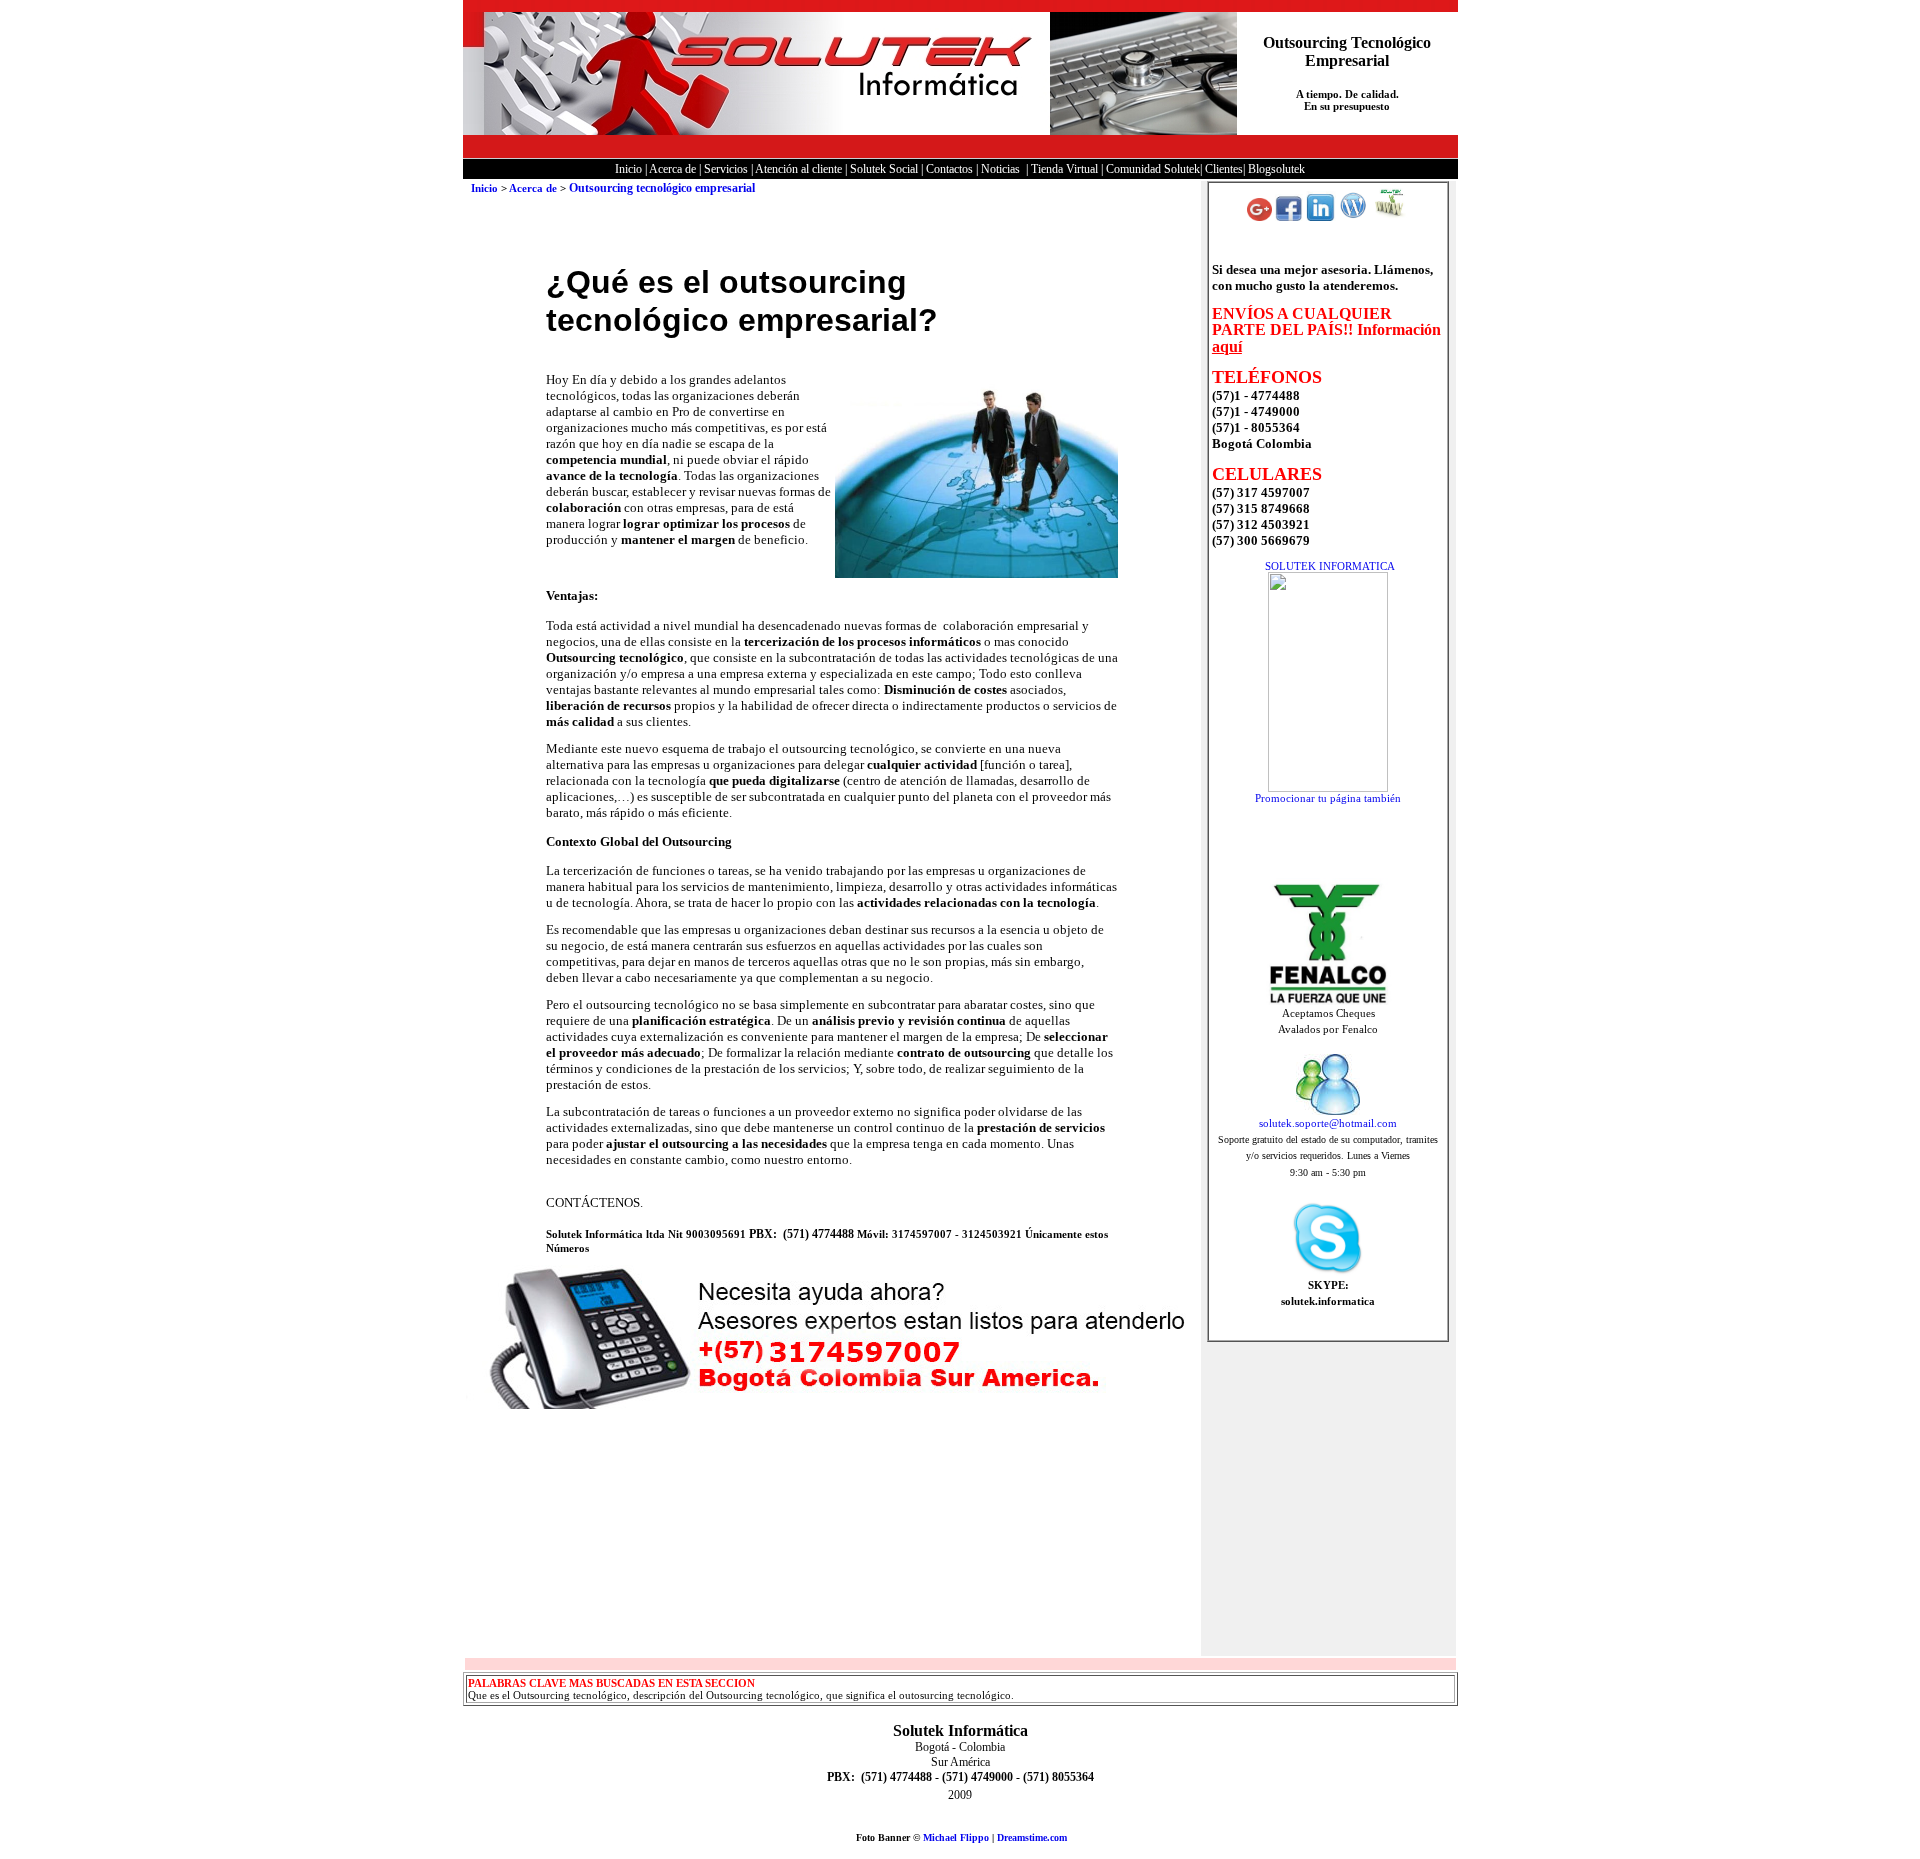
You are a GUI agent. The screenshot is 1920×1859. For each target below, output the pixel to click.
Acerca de (533, 188)
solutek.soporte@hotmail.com (1328, 1123)
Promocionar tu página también (1328, 798)
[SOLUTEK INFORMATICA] (1328, 788)
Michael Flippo (956, 1837)
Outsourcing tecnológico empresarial (662, 188)
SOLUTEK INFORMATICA (1330, 566)
